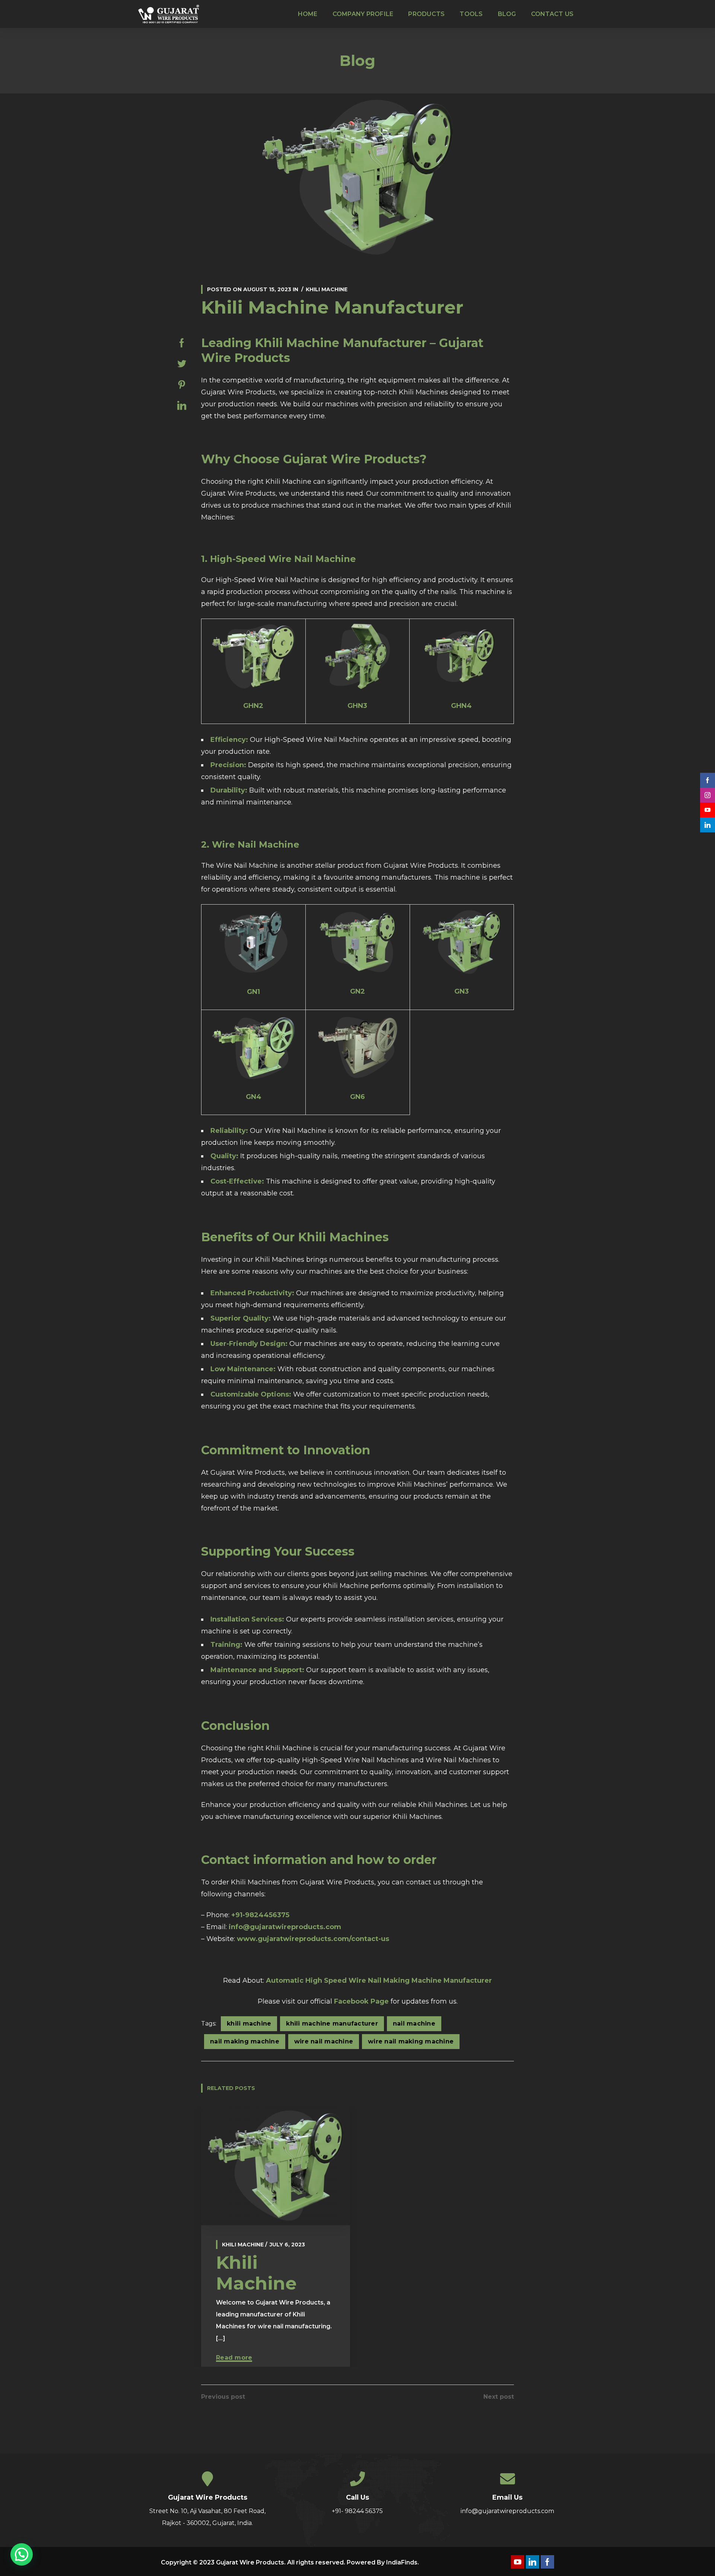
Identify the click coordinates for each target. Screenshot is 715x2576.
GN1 (253, 992)
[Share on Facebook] (182, 343)
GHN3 (357, 706)
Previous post (223, 2397)
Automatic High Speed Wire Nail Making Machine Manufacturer (379, 1981)
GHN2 (253, 706)
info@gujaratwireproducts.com (285, 1927)
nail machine (414, 2024)
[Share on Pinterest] (182, 385)
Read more (234, 2358)
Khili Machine (327, 289)
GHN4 (461, 706)
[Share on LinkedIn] (182, 406)
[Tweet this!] (182, 364)
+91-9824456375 (260, 1915)
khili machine (249, 2024)
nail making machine (245, 2041)
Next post (499, 2397)
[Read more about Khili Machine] (276, 2166)
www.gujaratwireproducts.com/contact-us (313, 1939)
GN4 (254, 1097)
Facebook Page (361, 2001)
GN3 (462, 991)
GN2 (357, 991)
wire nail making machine (411, 2041)
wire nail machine (324, 2041)
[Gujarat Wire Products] (170, 14)
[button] (22, 2554)
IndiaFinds (402, 2562)
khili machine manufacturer (332, 2024)
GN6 (357, 1097)
